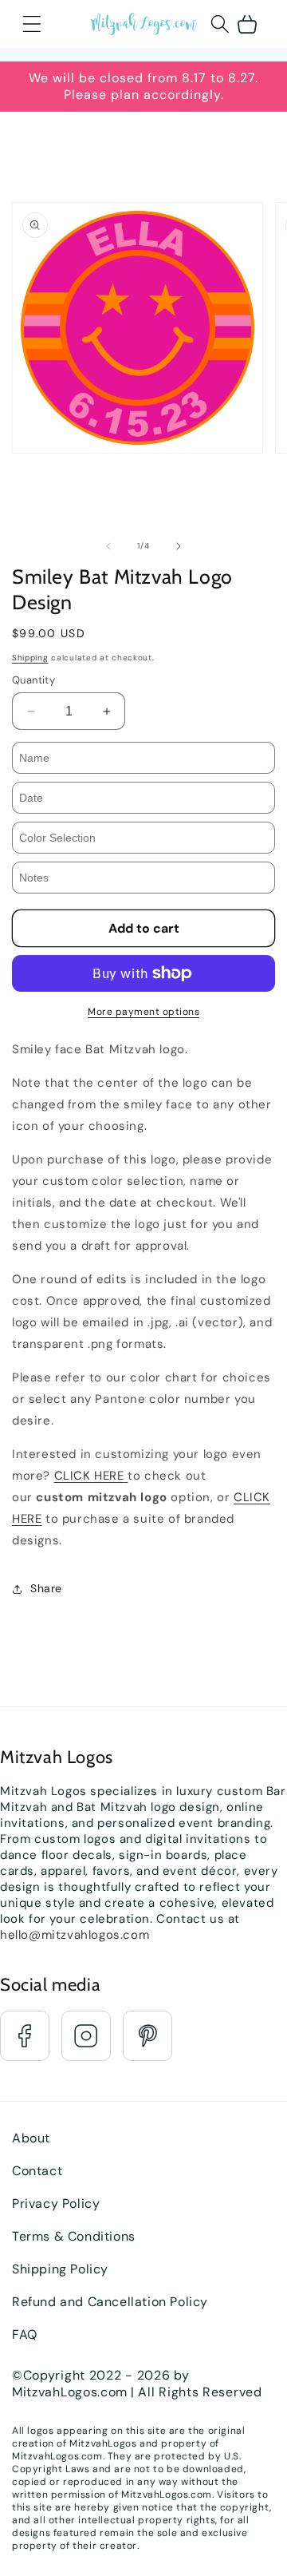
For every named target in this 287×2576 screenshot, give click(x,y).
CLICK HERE (89, 1476)
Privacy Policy (56, 2203)
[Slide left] (108, 546)
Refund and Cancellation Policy (110, 2302)
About (31, 2138)
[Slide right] (179, 546)
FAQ (25, 2334)
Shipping (30, 658)
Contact (37, 2171)
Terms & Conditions (74, 2236)
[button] (32, 24)
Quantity (33, 680)
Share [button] (46, 1588)
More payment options (143, 1012)
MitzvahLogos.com (70, 2392)
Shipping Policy (60, 2269)
